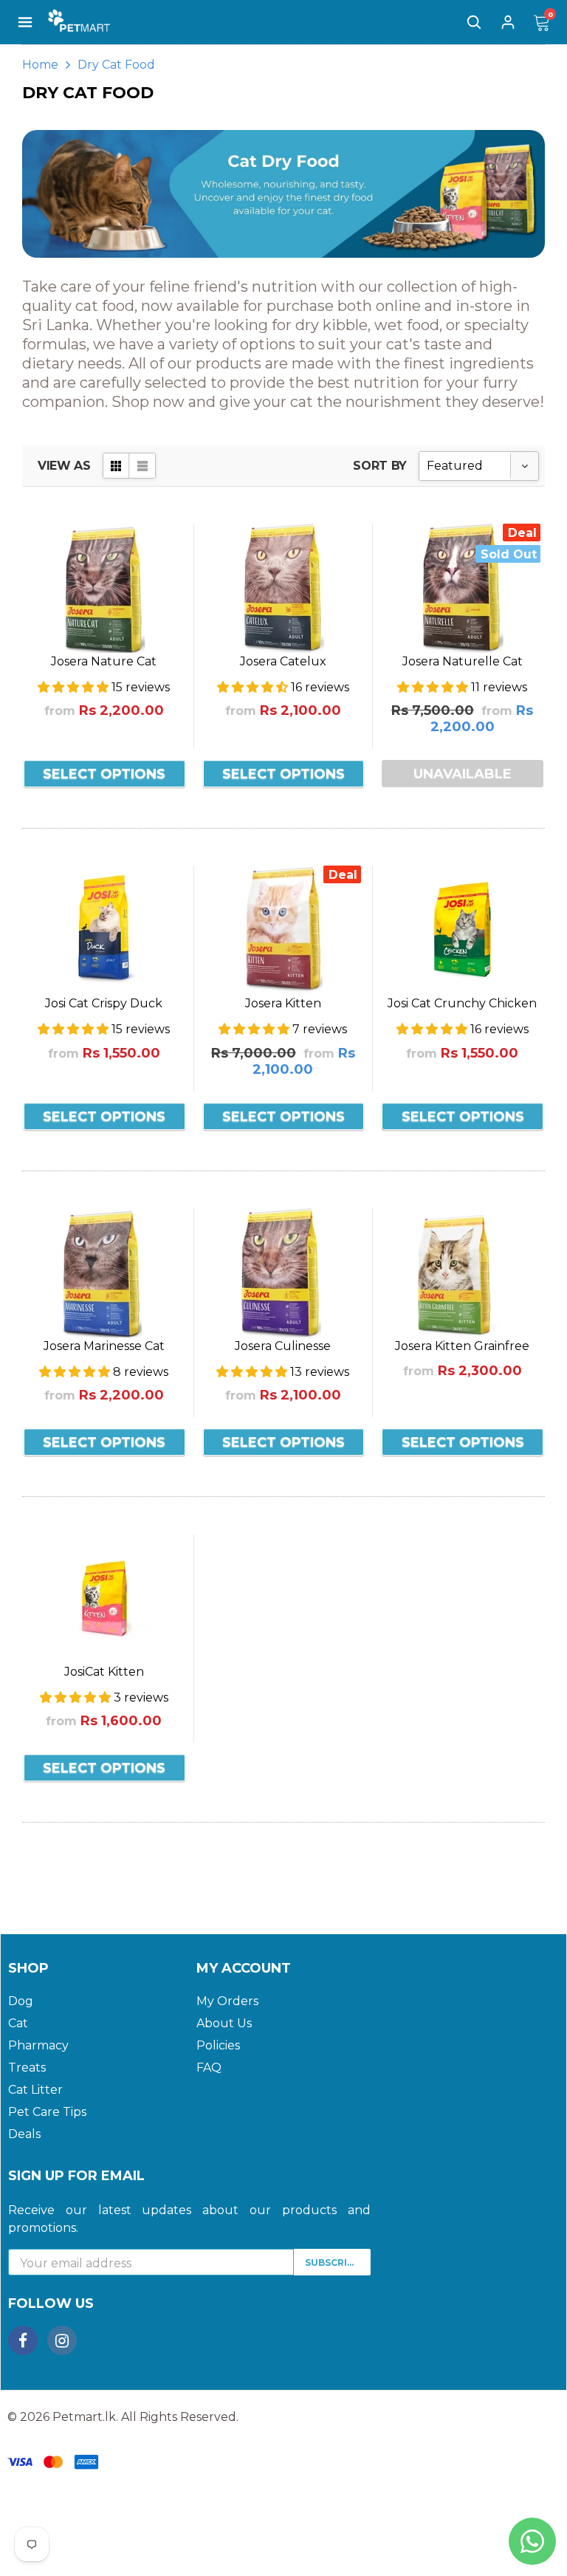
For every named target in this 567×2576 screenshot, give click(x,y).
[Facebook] (23, 2340)
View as (64, 466)
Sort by (380, 466)
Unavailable (463, 774)
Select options (104, 774)
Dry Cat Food (116, 65)
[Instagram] (62, 2340)
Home (40, 65)
